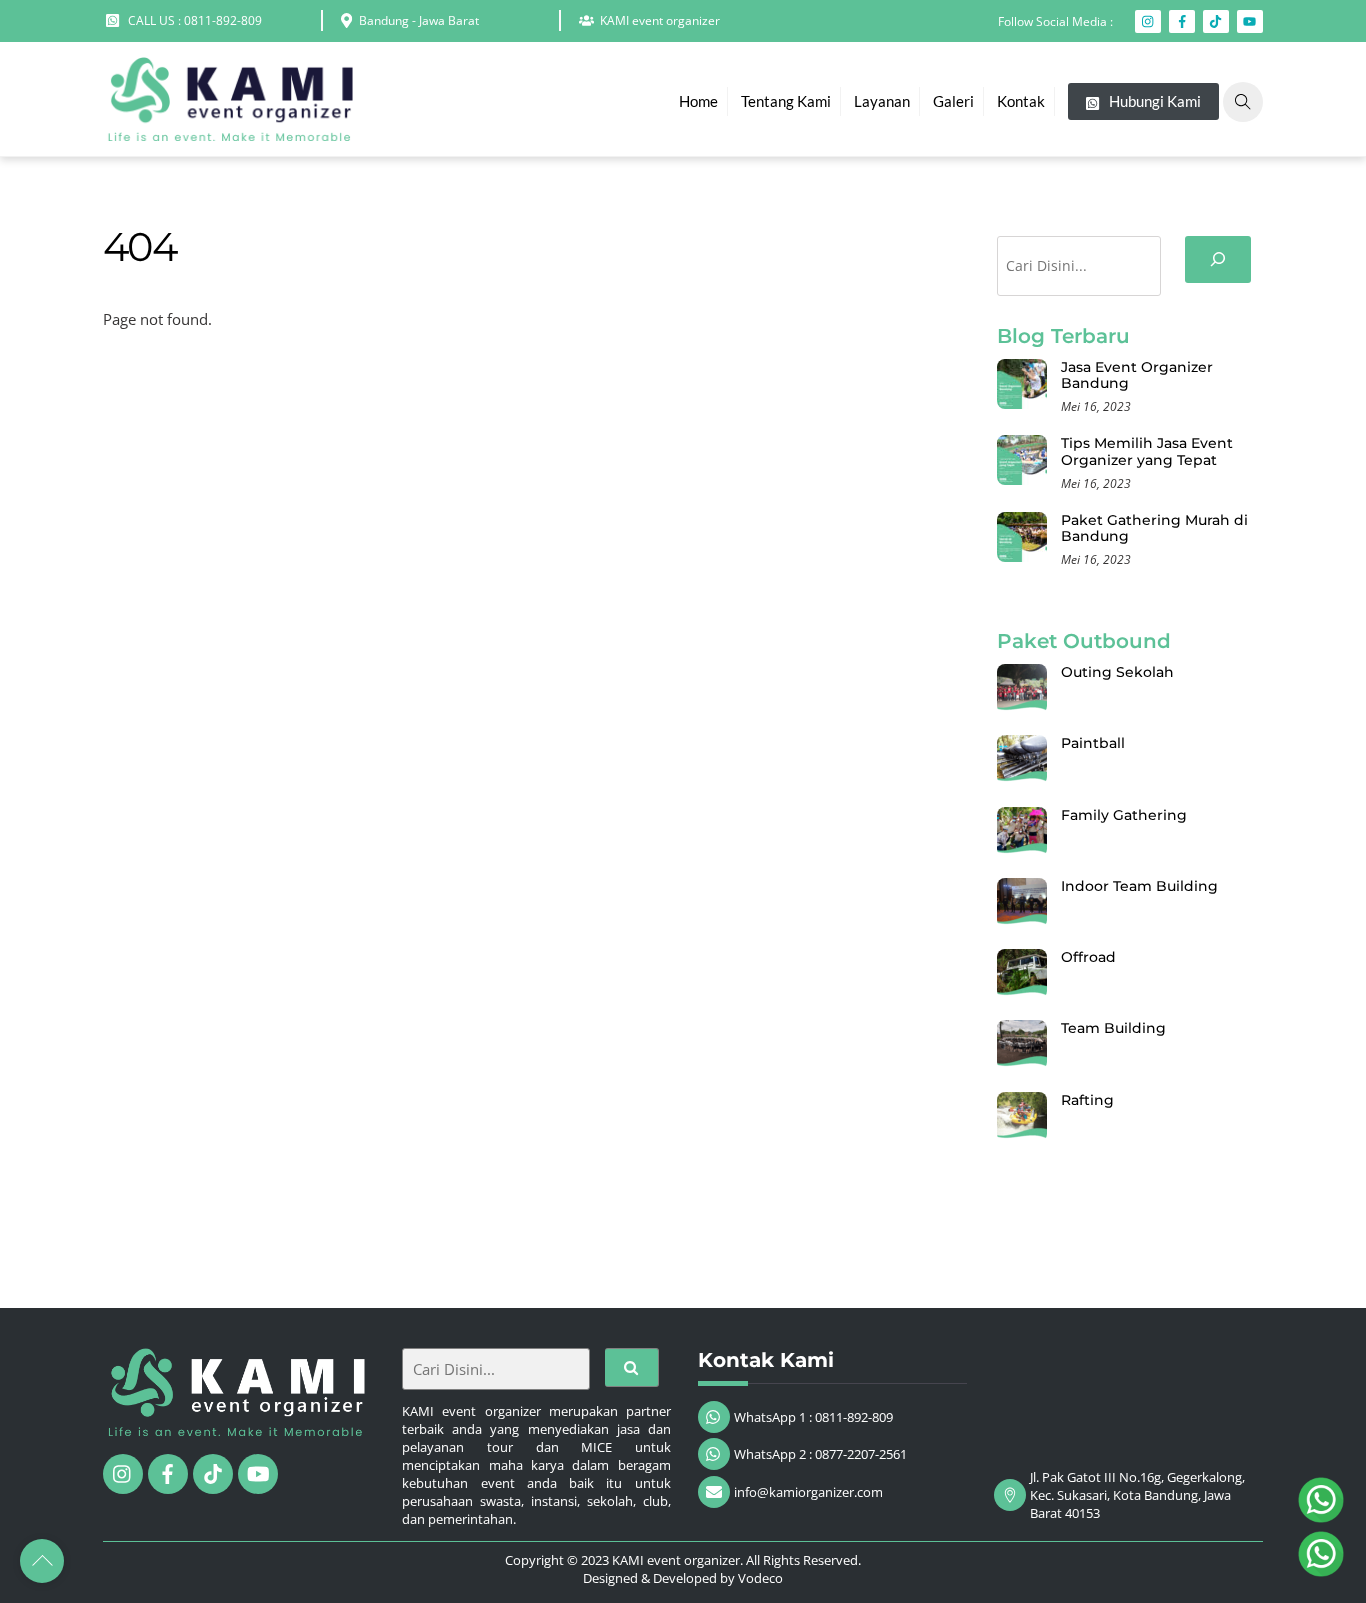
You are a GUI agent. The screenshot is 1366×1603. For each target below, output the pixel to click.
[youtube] (258, 1472)
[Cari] (1218, 259)
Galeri (953, 101)
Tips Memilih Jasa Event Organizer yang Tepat (1147, 451)
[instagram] (123, 1472)
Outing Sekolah (1117, 672)
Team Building (1113, 1028)
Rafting (1087, 1100)
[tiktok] (213, 1472)
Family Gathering (1124, 815)
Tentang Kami (786, 101)
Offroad (1088, 957)
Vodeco (760, 1578)
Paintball (1093, 743)
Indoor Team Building (1139, 886)
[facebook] (168, 1472)
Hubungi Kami (1153, 101)
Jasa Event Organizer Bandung (1137, 375)
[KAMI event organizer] (228, 131)
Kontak (1021, 101)
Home (698, 101)
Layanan (882, 101)
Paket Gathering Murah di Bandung (1154, 528)
